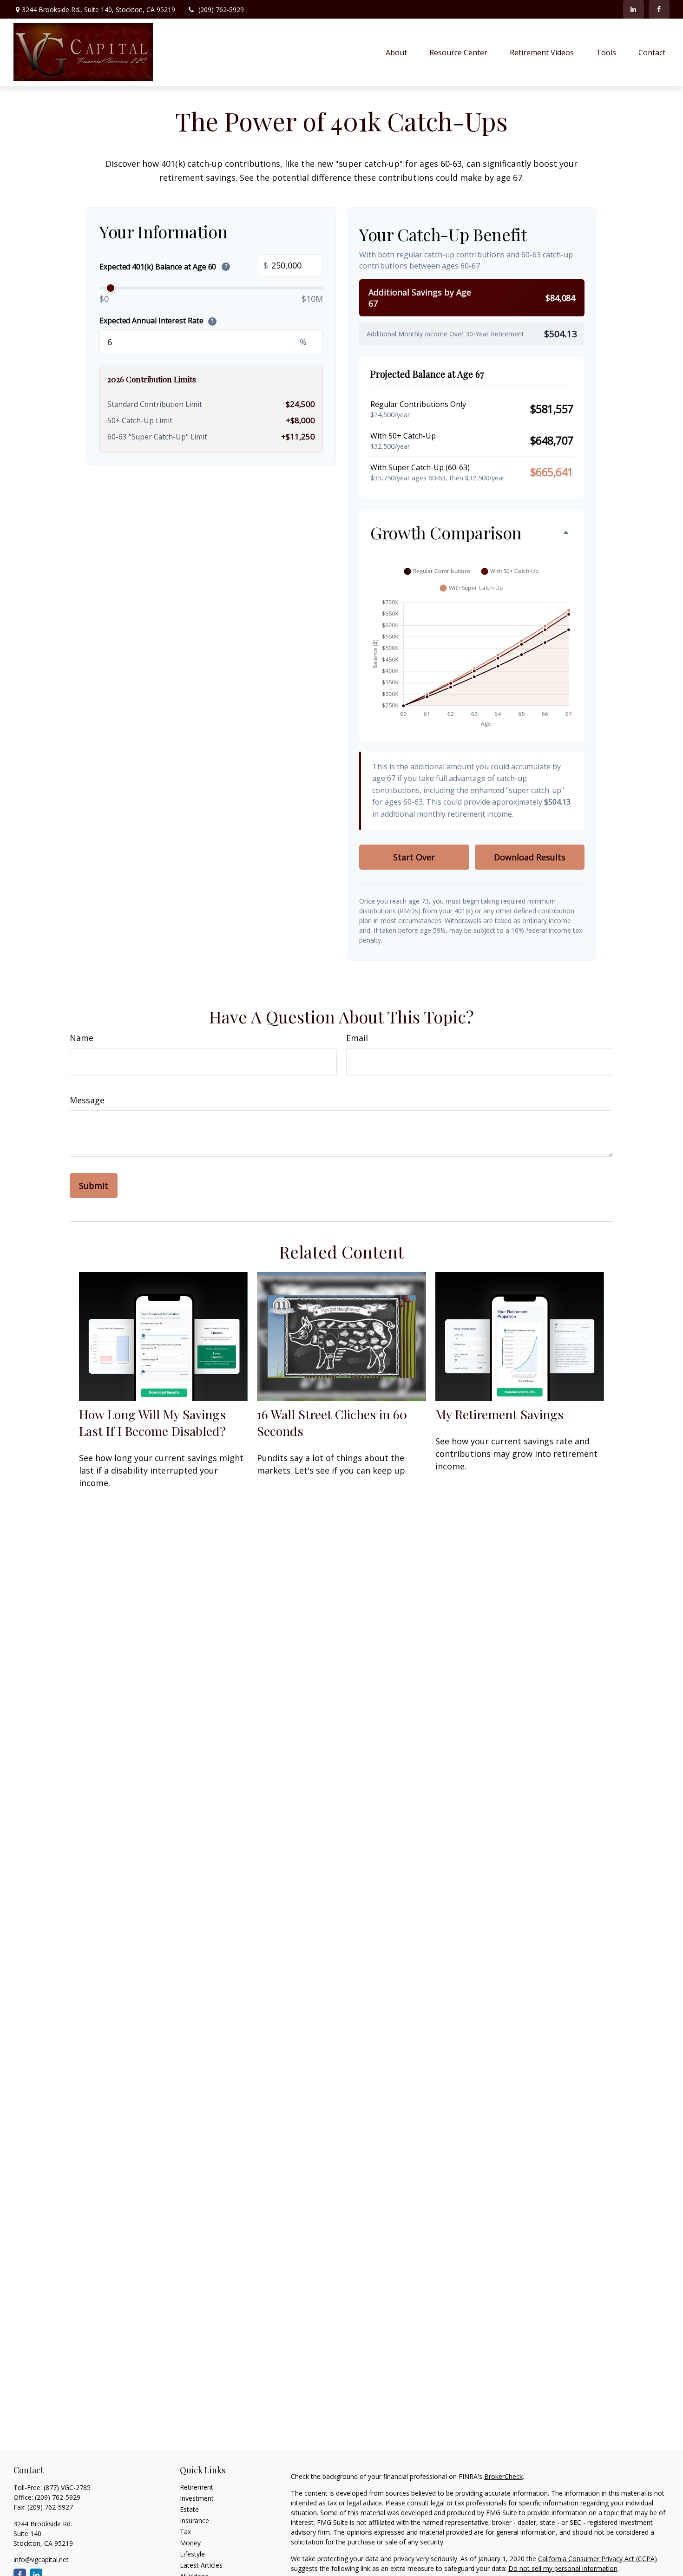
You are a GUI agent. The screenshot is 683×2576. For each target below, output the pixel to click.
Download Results (530, 857)
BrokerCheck (503, 2476)
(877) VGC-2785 (67, 2488)
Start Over (414, 857)
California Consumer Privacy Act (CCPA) (598, 2559)
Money (190, 2543)
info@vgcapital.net (41, 2560)
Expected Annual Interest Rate (156, 321)
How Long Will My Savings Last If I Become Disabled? (152, 1422)
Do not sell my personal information (563, 2568)
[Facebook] (659, 9)
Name (82, 1038)
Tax (185, 2532)
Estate (189, 2509)
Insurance (194, 2520)
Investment (197, 2498)
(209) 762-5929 (221, 10)
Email (357, 1038)
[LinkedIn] (634, 9)
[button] (396, 52)
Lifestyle (192, 2554)
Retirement (197, 2487)
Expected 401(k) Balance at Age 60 (163, 266)
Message (87, 1100)
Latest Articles (201, 2565)
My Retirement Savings (499, 1414)
